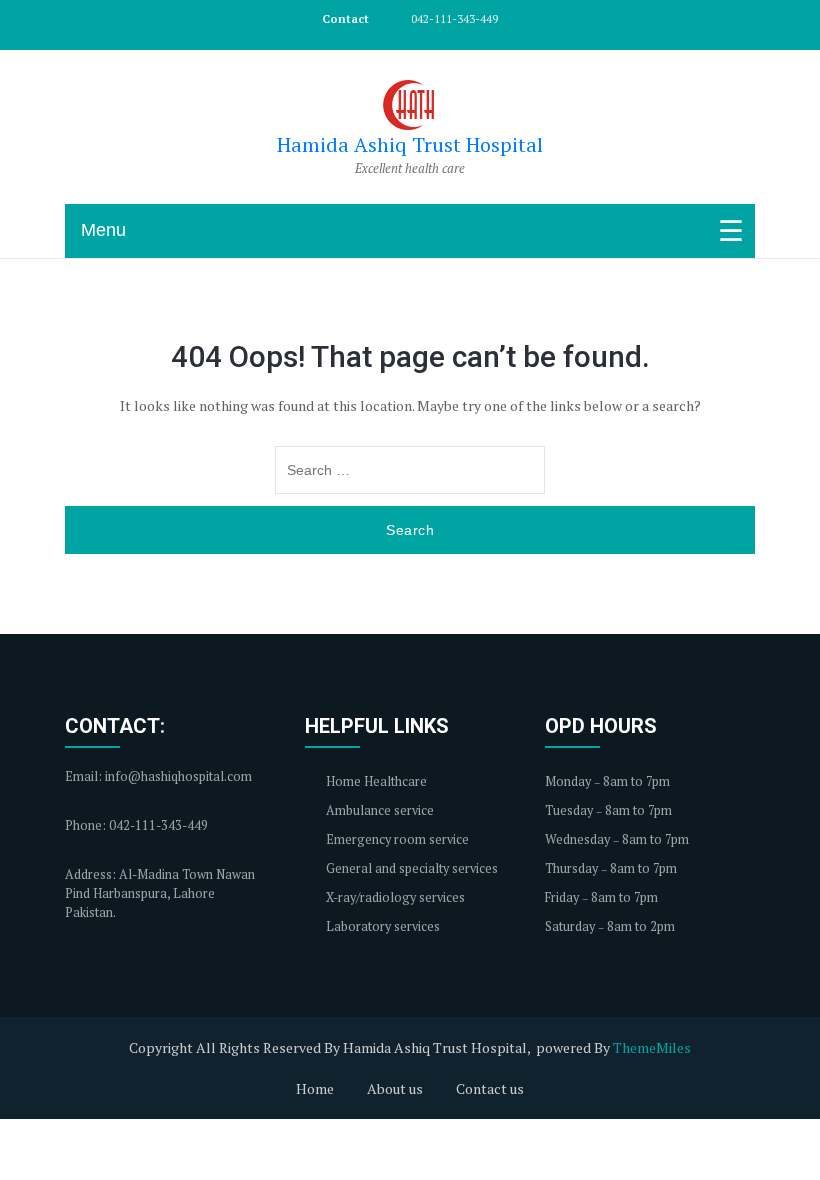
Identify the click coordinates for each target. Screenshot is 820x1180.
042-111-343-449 (453, 18)
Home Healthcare (375, 781)
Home (315, 1088)
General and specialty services (410, 868)
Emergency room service (396, 839)
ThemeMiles (652, 1047)
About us (395, 1088)
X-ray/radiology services (394, 897)
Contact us (490, 1088)
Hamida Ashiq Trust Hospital (410, 144)
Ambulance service (378, 810)
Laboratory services (381, 926)
